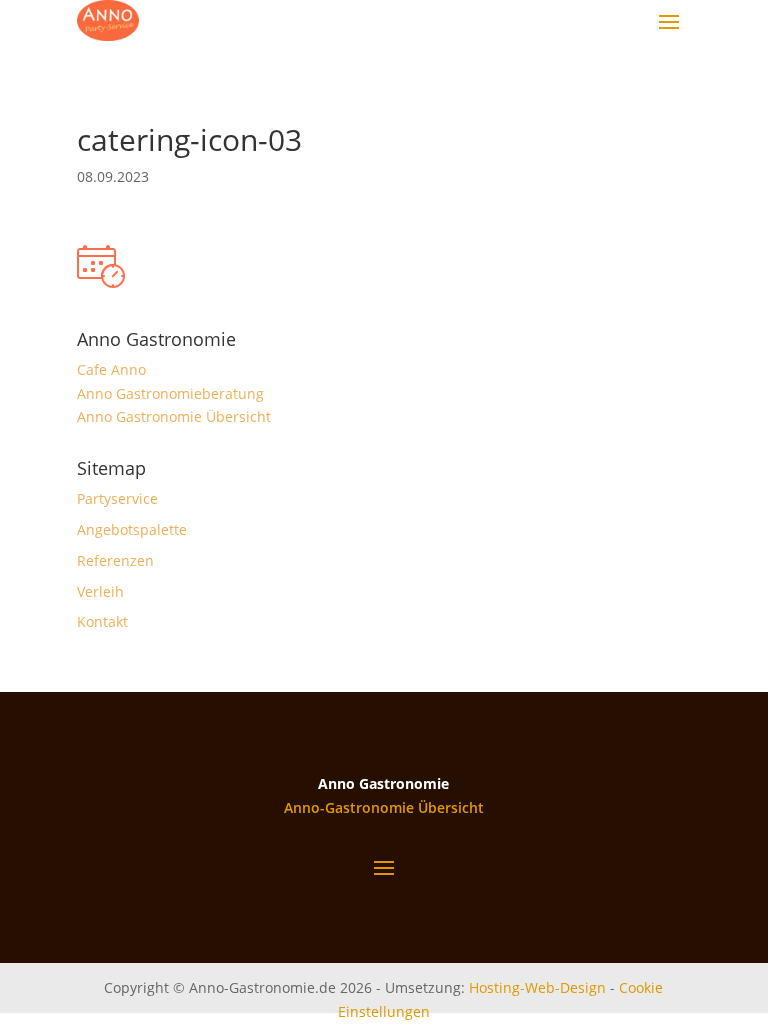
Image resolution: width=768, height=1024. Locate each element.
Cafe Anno (111, 369)
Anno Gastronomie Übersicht (174, 416)
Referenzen (115, 560)
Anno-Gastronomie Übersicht (384, 807)
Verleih (100, 591)
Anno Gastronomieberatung (170, 393)
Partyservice (117, 498)
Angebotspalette (132, 529)
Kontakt (102, 621)
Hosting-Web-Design (537, 987)
